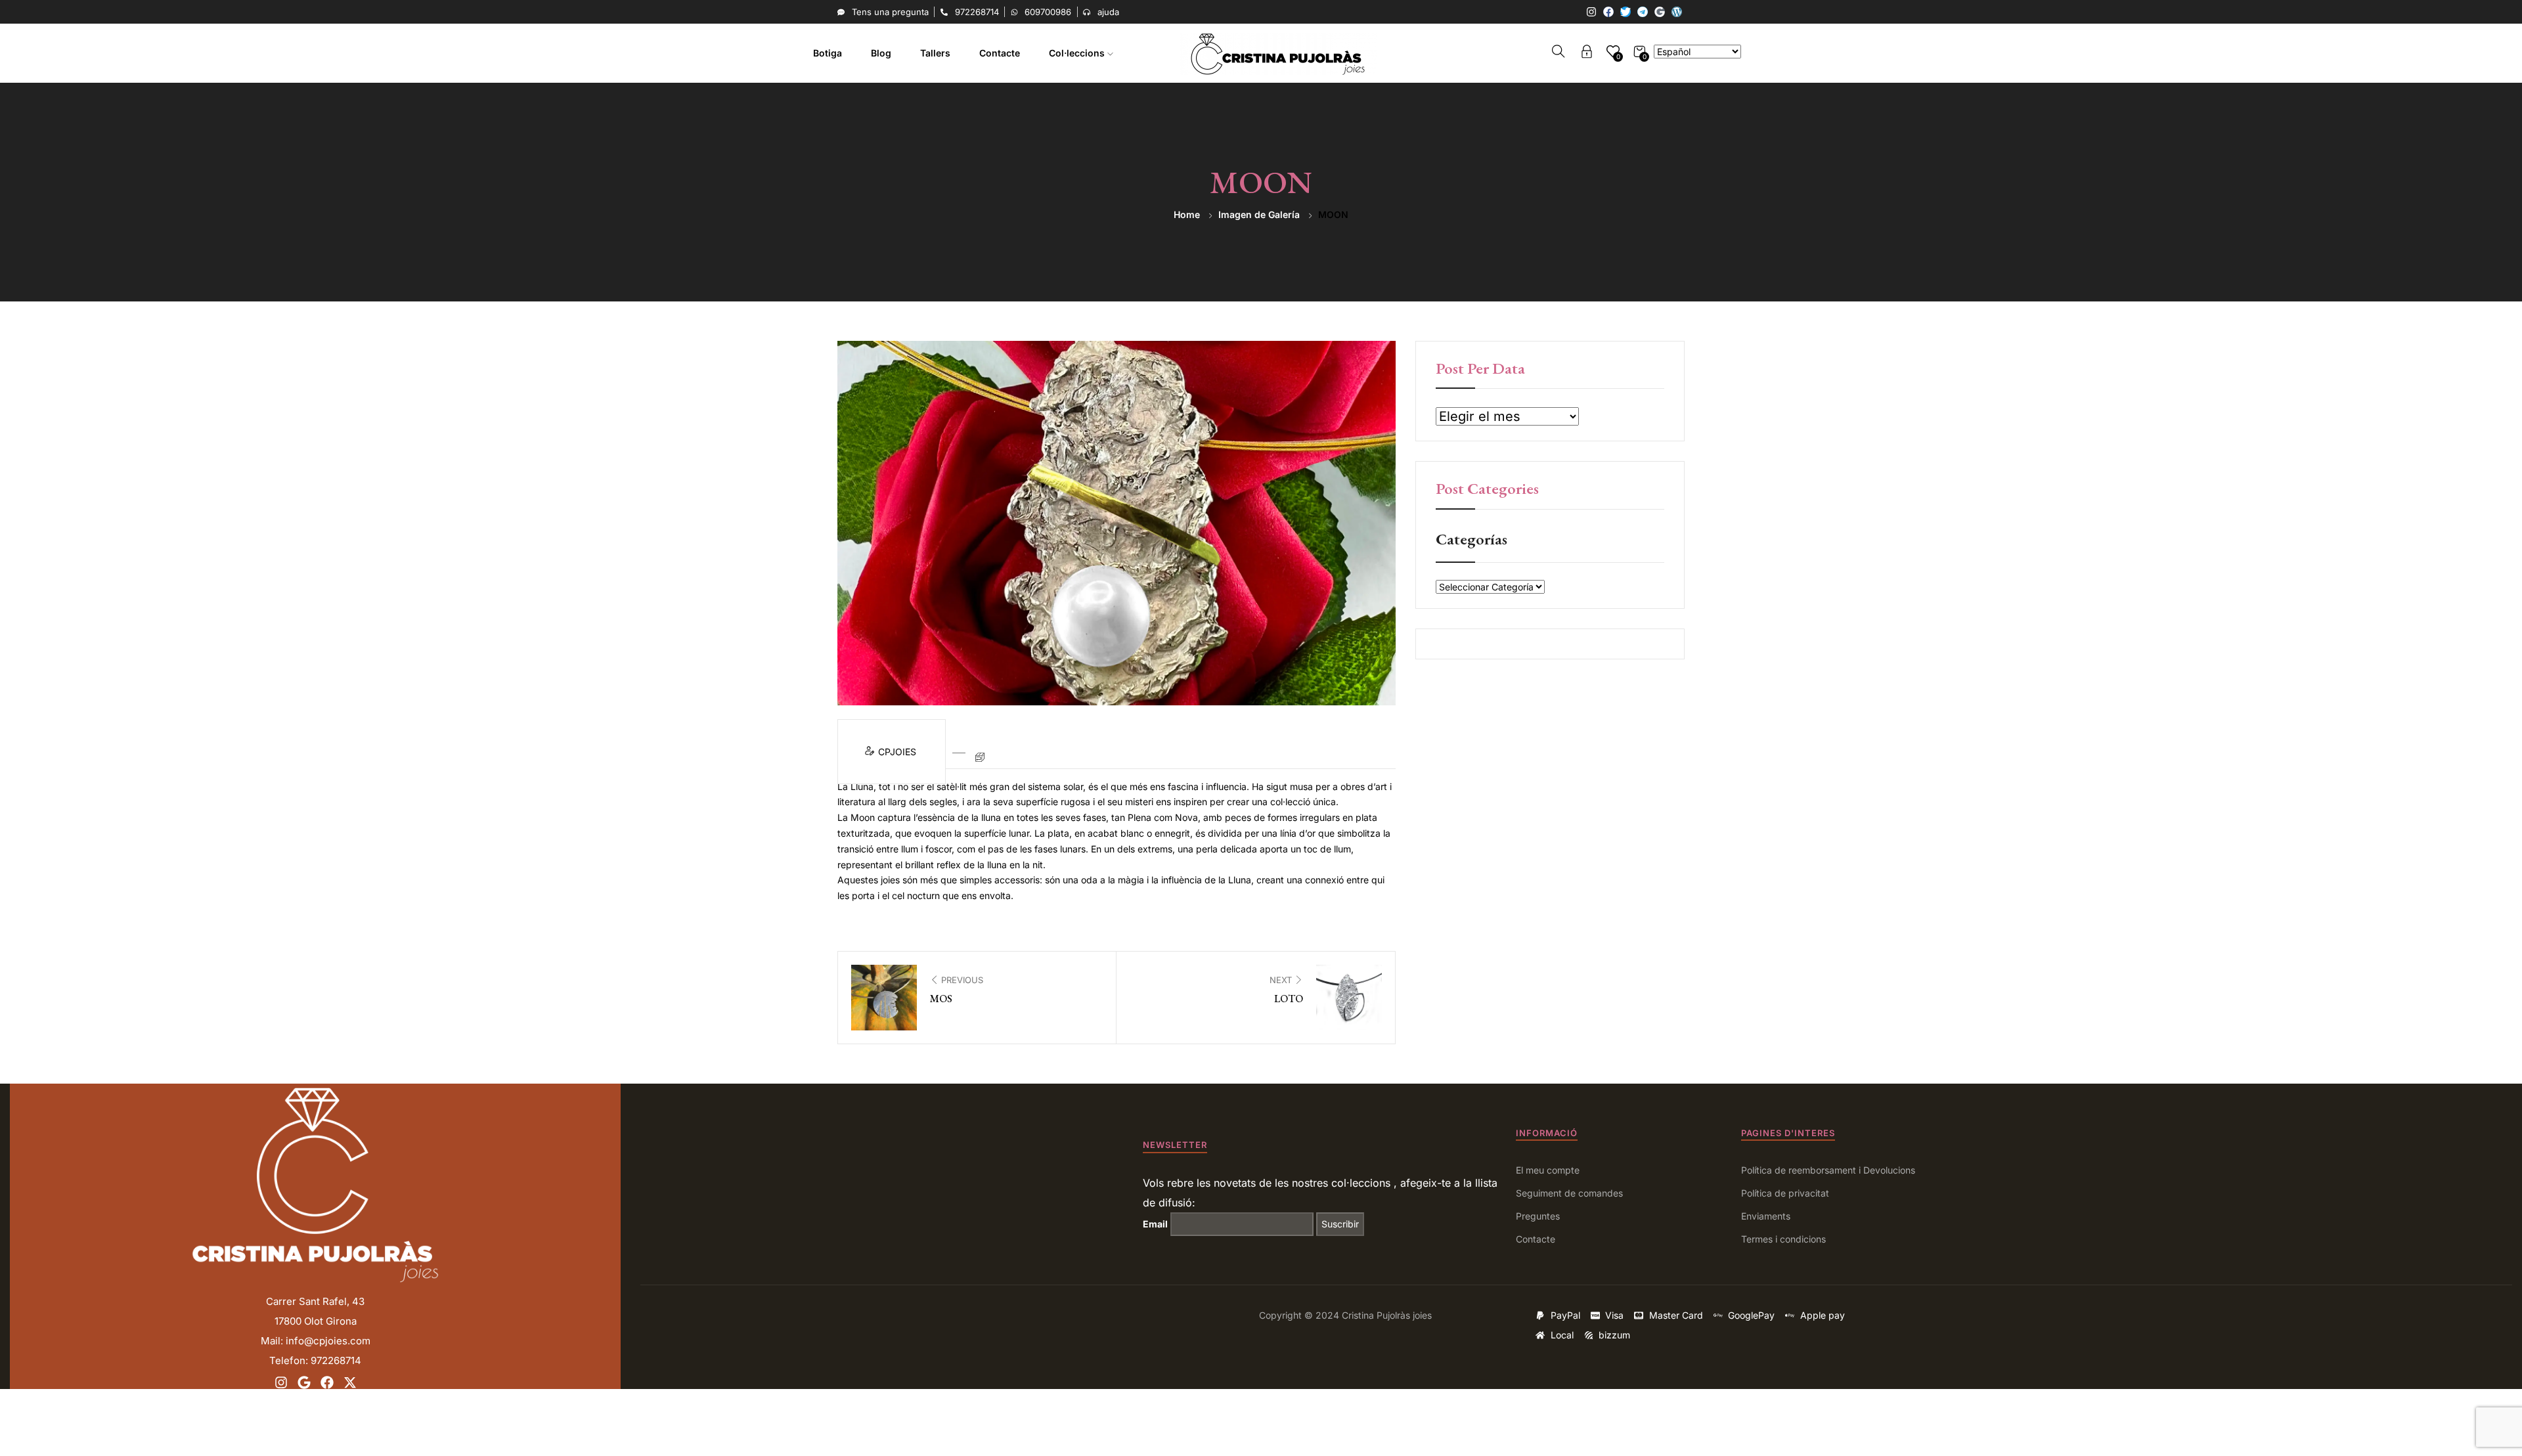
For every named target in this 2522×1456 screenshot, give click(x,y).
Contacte (1000, 53)
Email (1155, 1224)
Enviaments (1766, 1216)
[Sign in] (1587, 54)
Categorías (1471, 539)
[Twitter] (1626, 12)
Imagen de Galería (1259, 214)
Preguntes (1538, 1216)
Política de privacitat (1785, 1193)
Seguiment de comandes (1569, 1193)
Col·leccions (1078, 53)
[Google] (1660, 12)
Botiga (828, 53)
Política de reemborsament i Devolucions (1828, 1170)
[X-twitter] (350, 1382)
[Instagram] (1591, 12)
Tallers (935, 53)
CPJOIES (898, 752)
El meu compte (1548, 1170)
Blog (881, 53)
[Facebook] (1608, 12)
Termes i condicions (1783, 1239)
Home (1187, 214)
